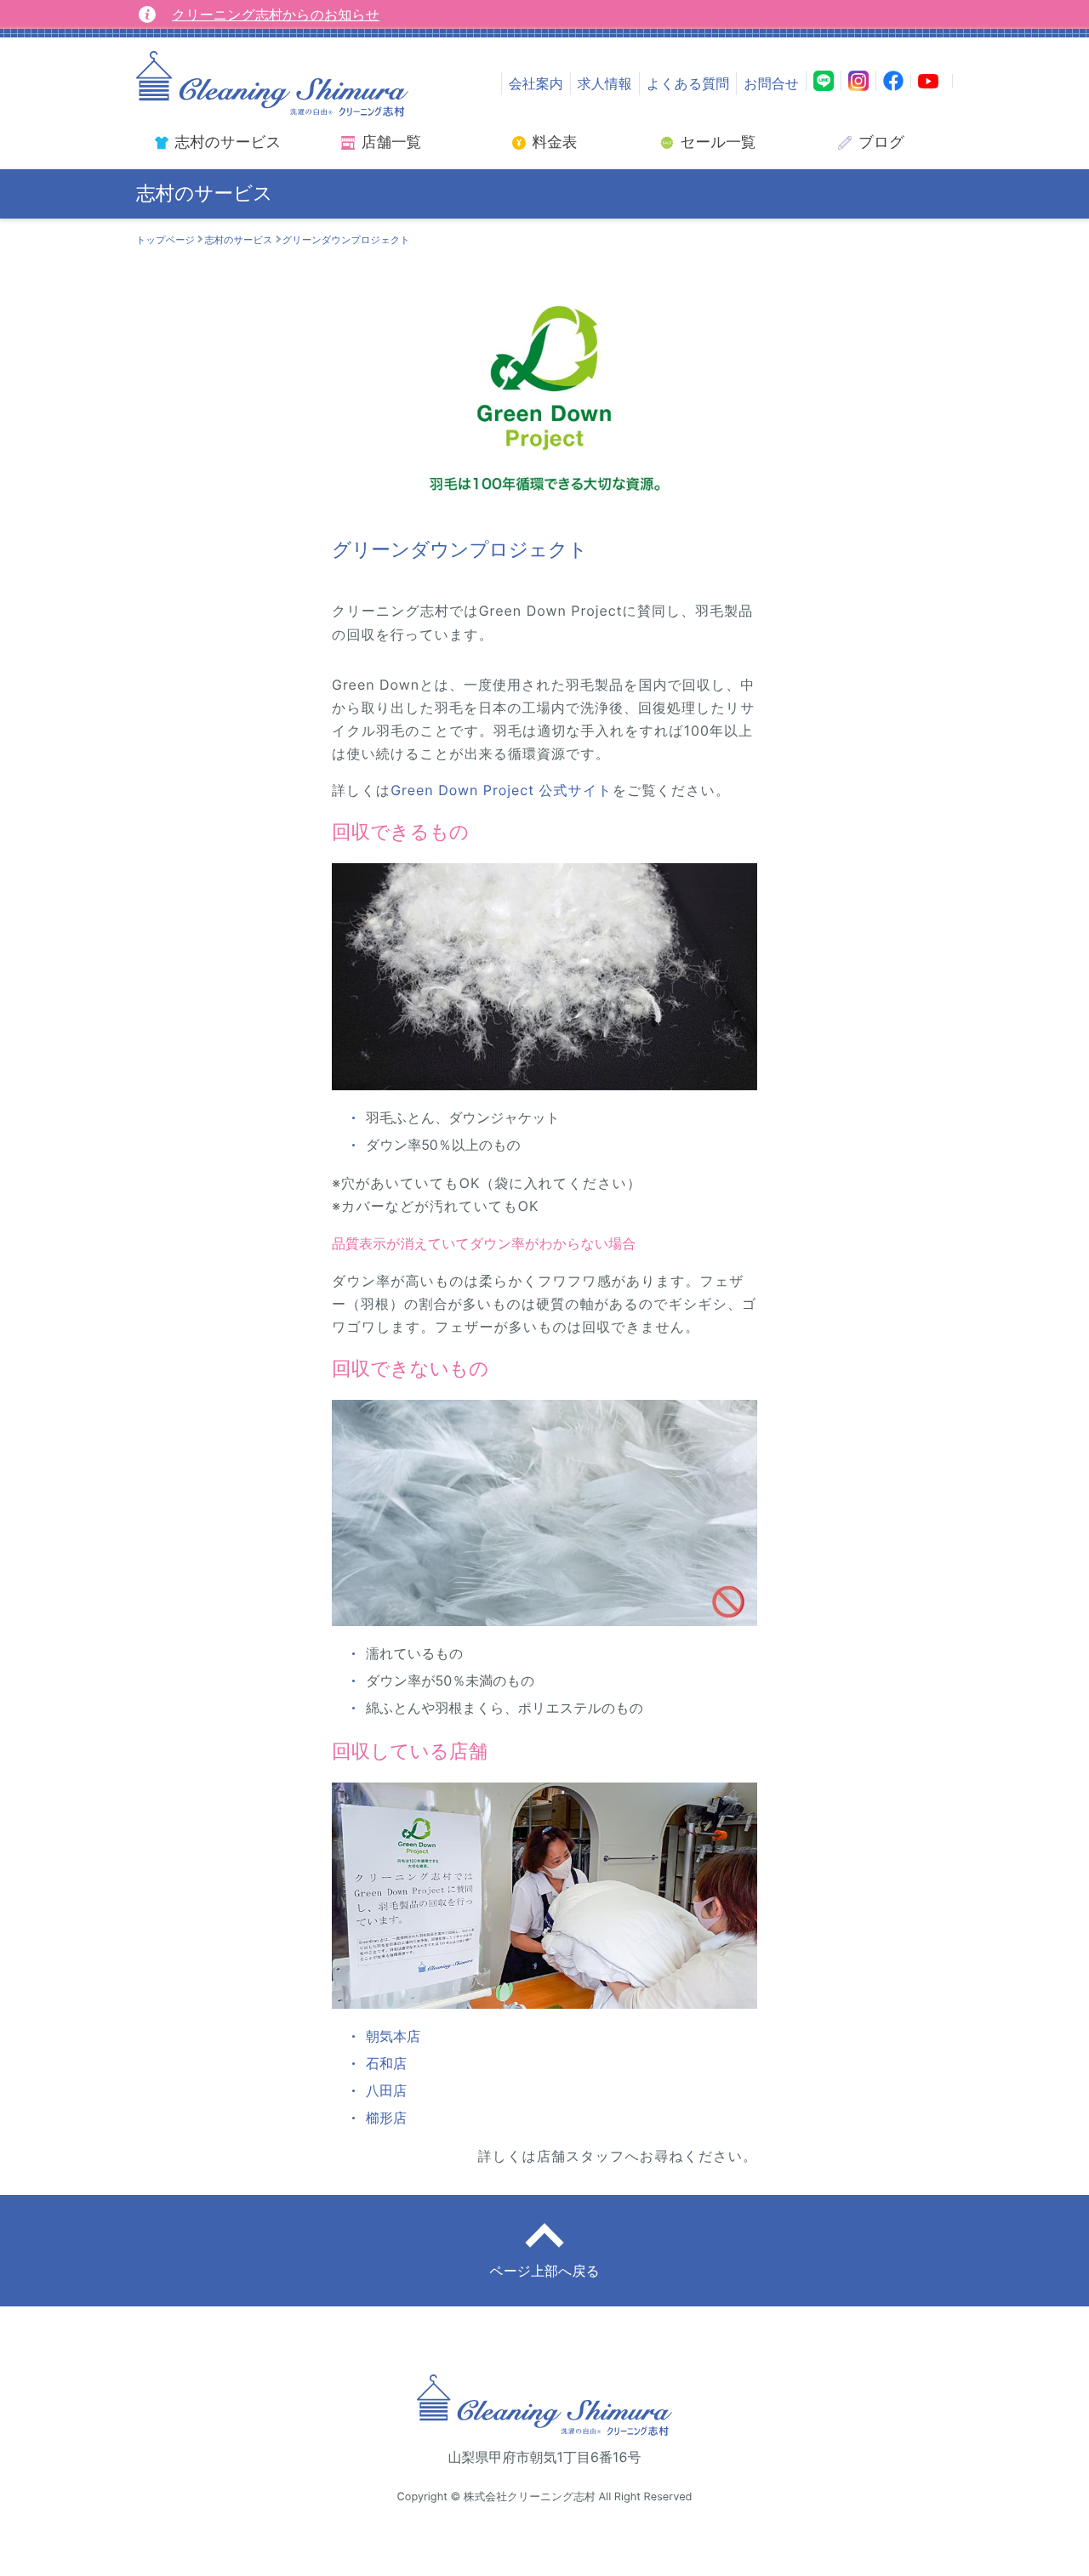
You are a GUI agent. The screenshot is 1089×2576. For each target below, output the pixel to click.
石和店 (386, 2063)
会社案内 (536, 83)
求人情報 (605, 83)
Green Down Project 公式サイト (502, 790)
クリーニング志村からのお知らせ (276, 14)
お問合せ (771, 83)
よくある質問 (688, 83)
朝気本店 (393, 2036)
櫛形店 (386, 2118)
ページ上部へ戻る (544, 2271)
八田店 (386, 2090)
